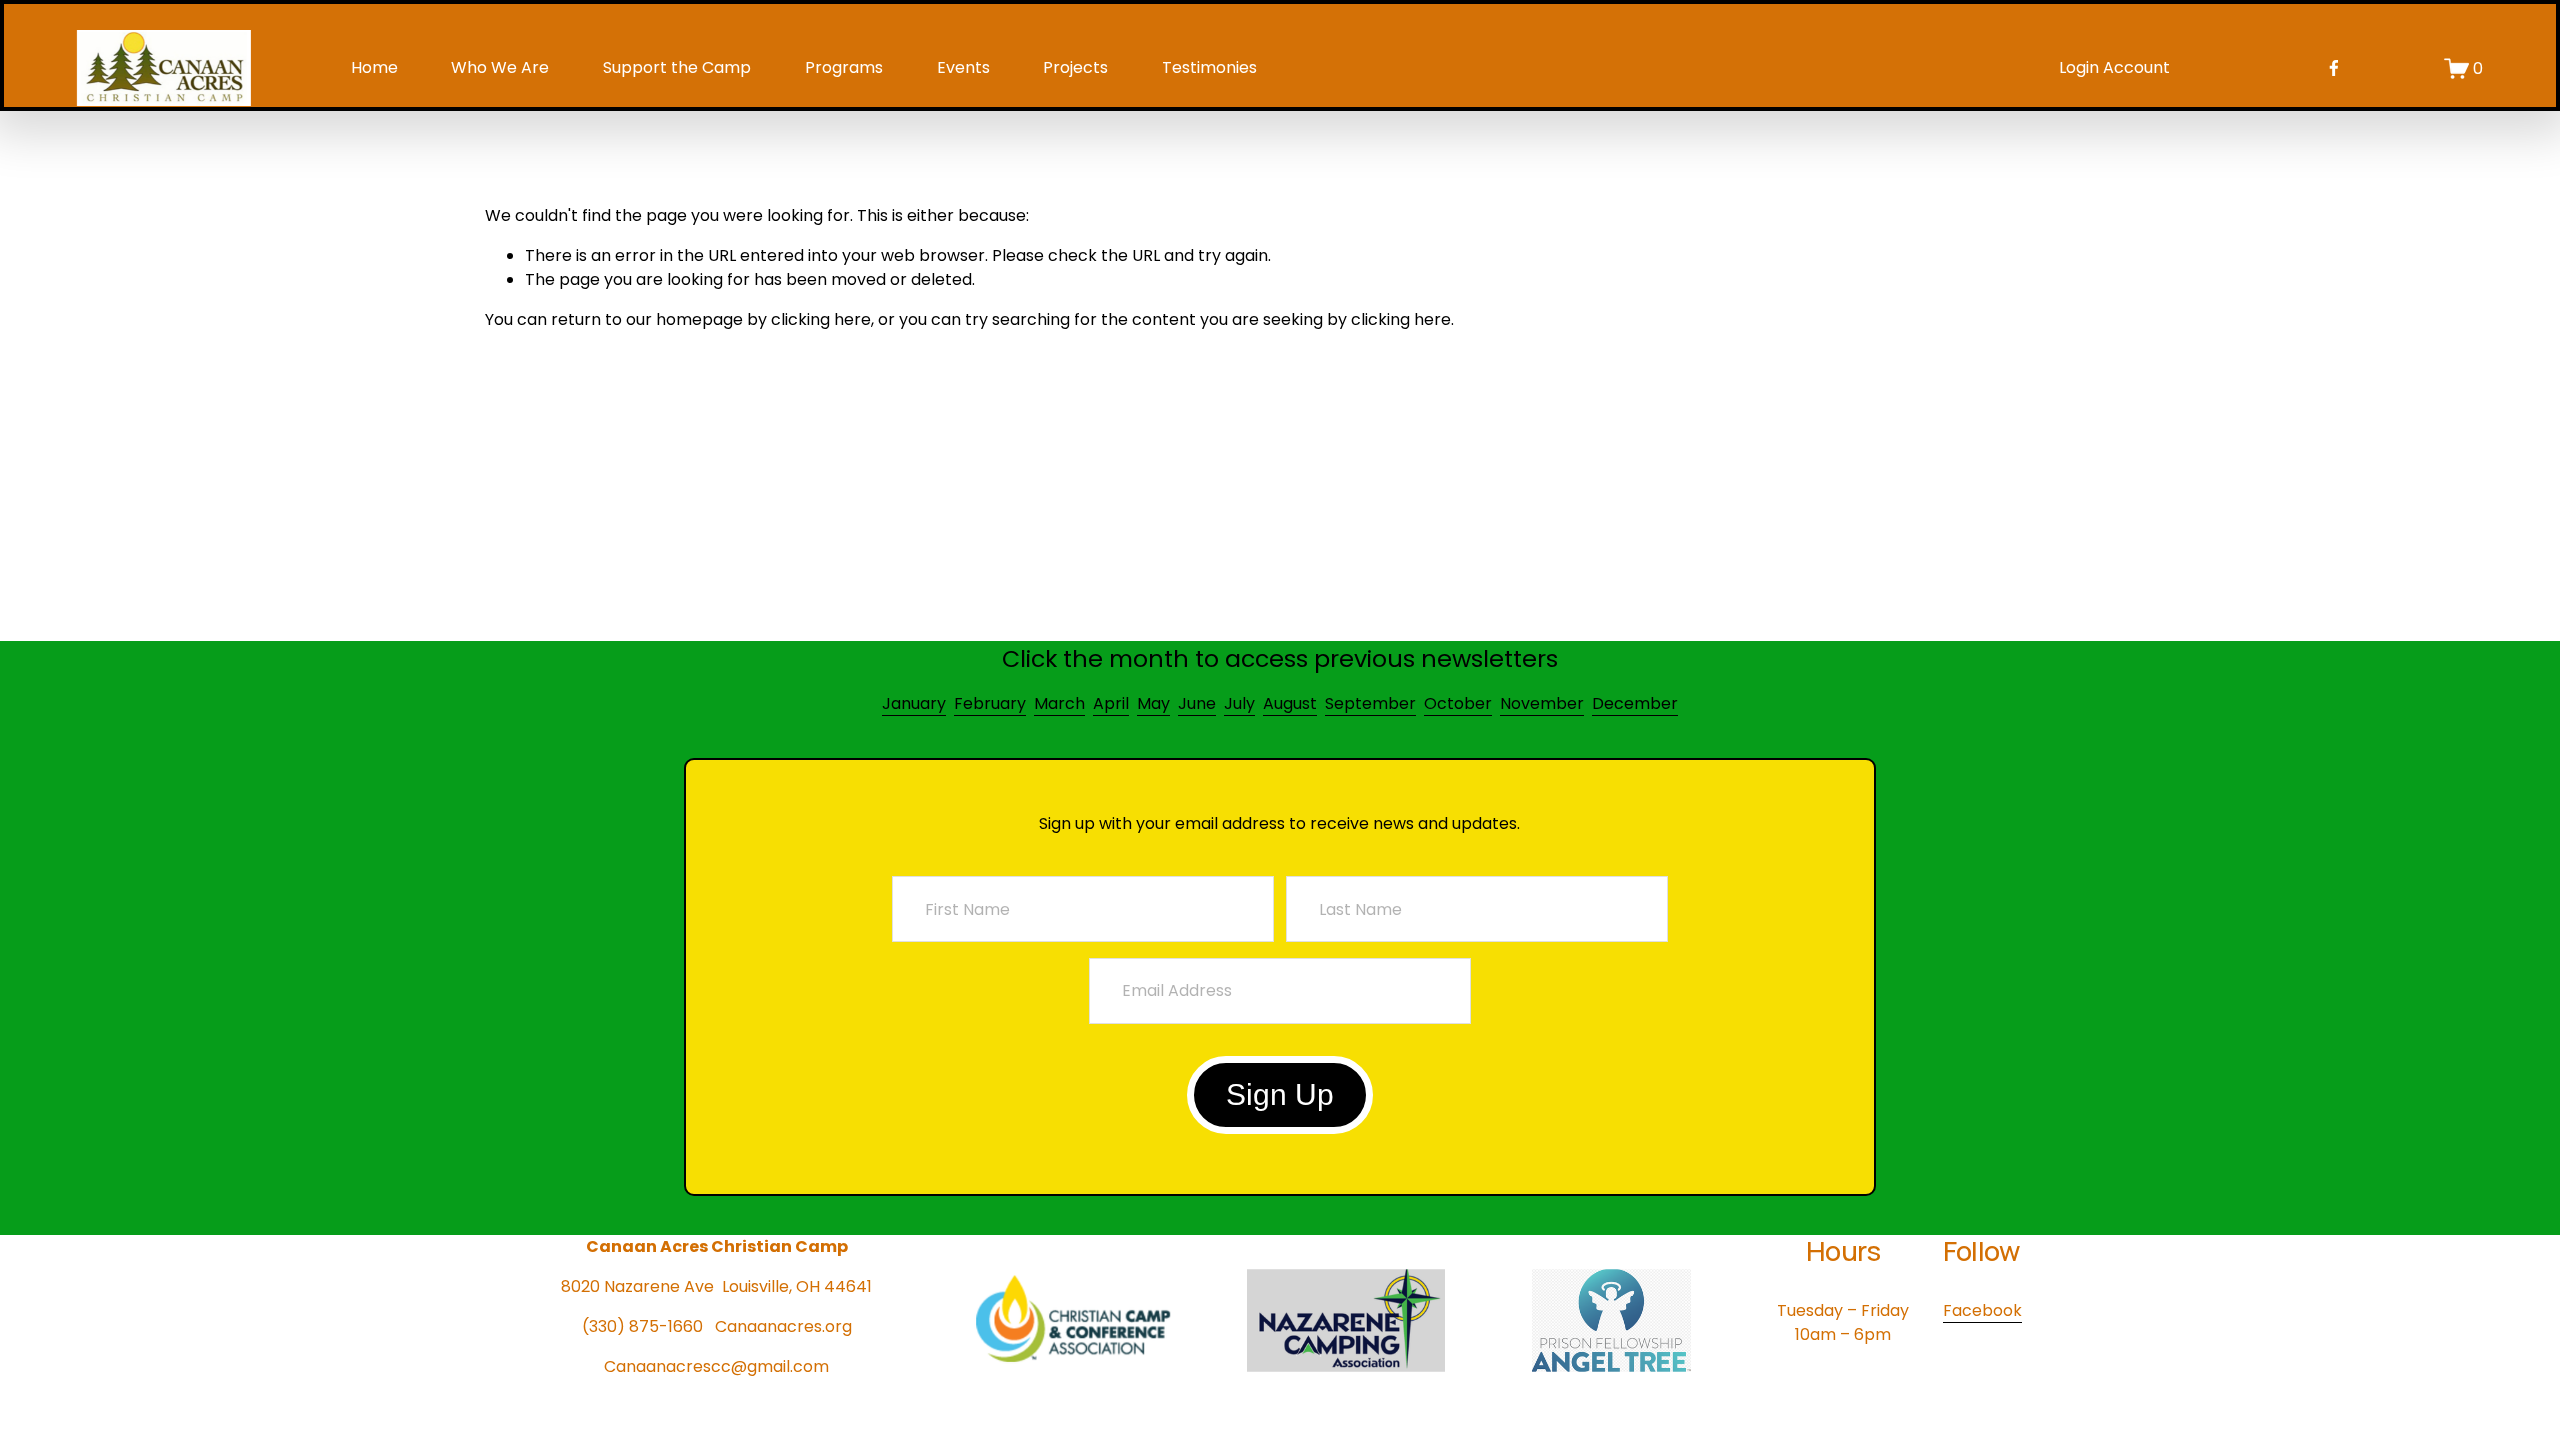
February (990, 703)
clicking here (821, 319)
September (1370, 703)
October (1458, 703)
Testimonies (1209, 67)
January (914, 703)
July (1239, 703)
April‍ (1111, 703)
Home (374, 67)
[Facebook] (2334, 68)
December (1635, 703)
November (1542, 703)
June (1197, 703)
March (1059, 703)
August (1290, 703)
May (1153, 703)
